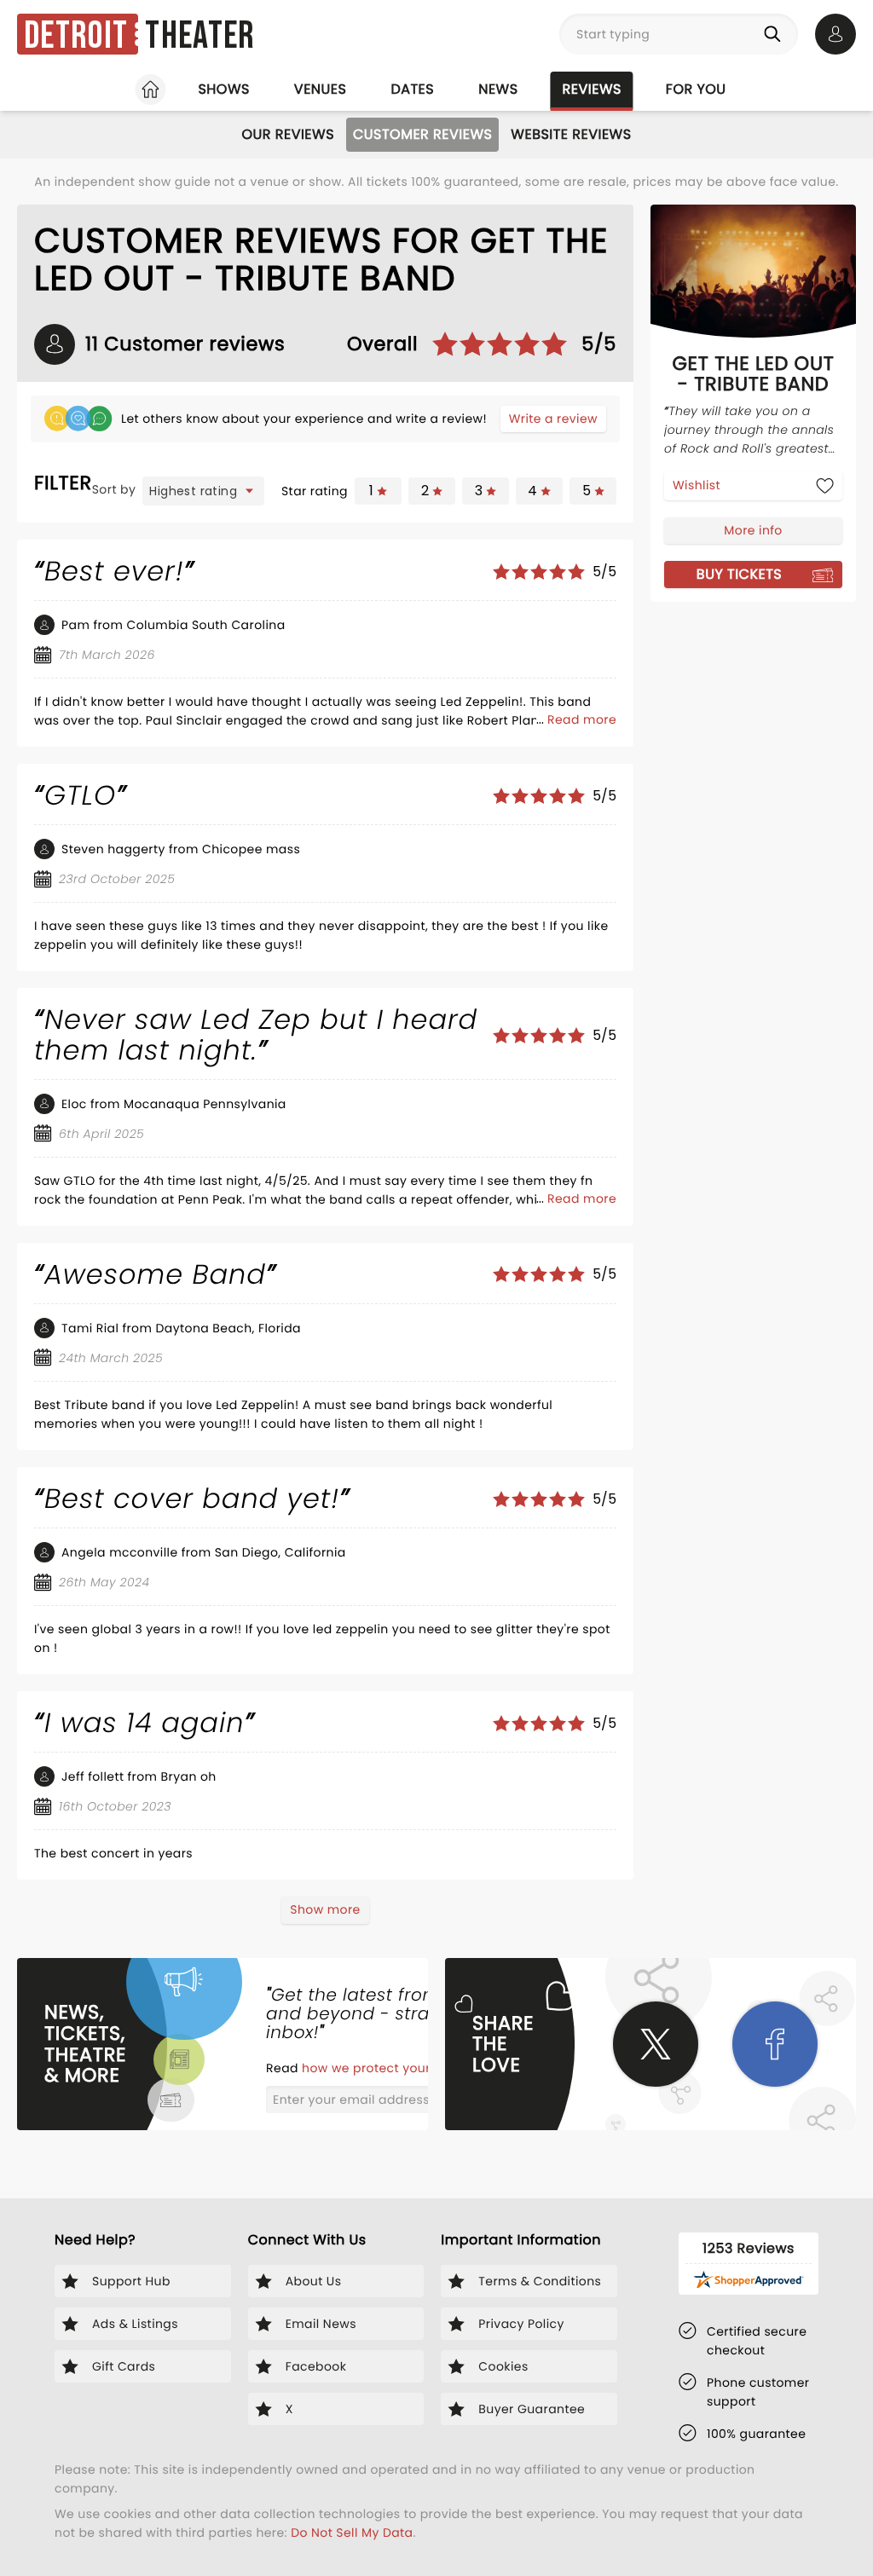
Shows (223, 89)
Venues (321, 89)
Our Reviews (288, 134)
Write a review (553, 419)
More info (753, 530)
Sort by (114, 489)
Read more (582, 719)
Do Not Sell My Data (352, 2533)
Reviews (592, 89)
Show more (325, 1909)
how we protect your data (384, 2068)
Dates (412, 89)
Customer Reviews (422, 134)
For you (696, 89)
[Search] (776, 34)
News (498, 89)
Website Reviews (571, 134)
